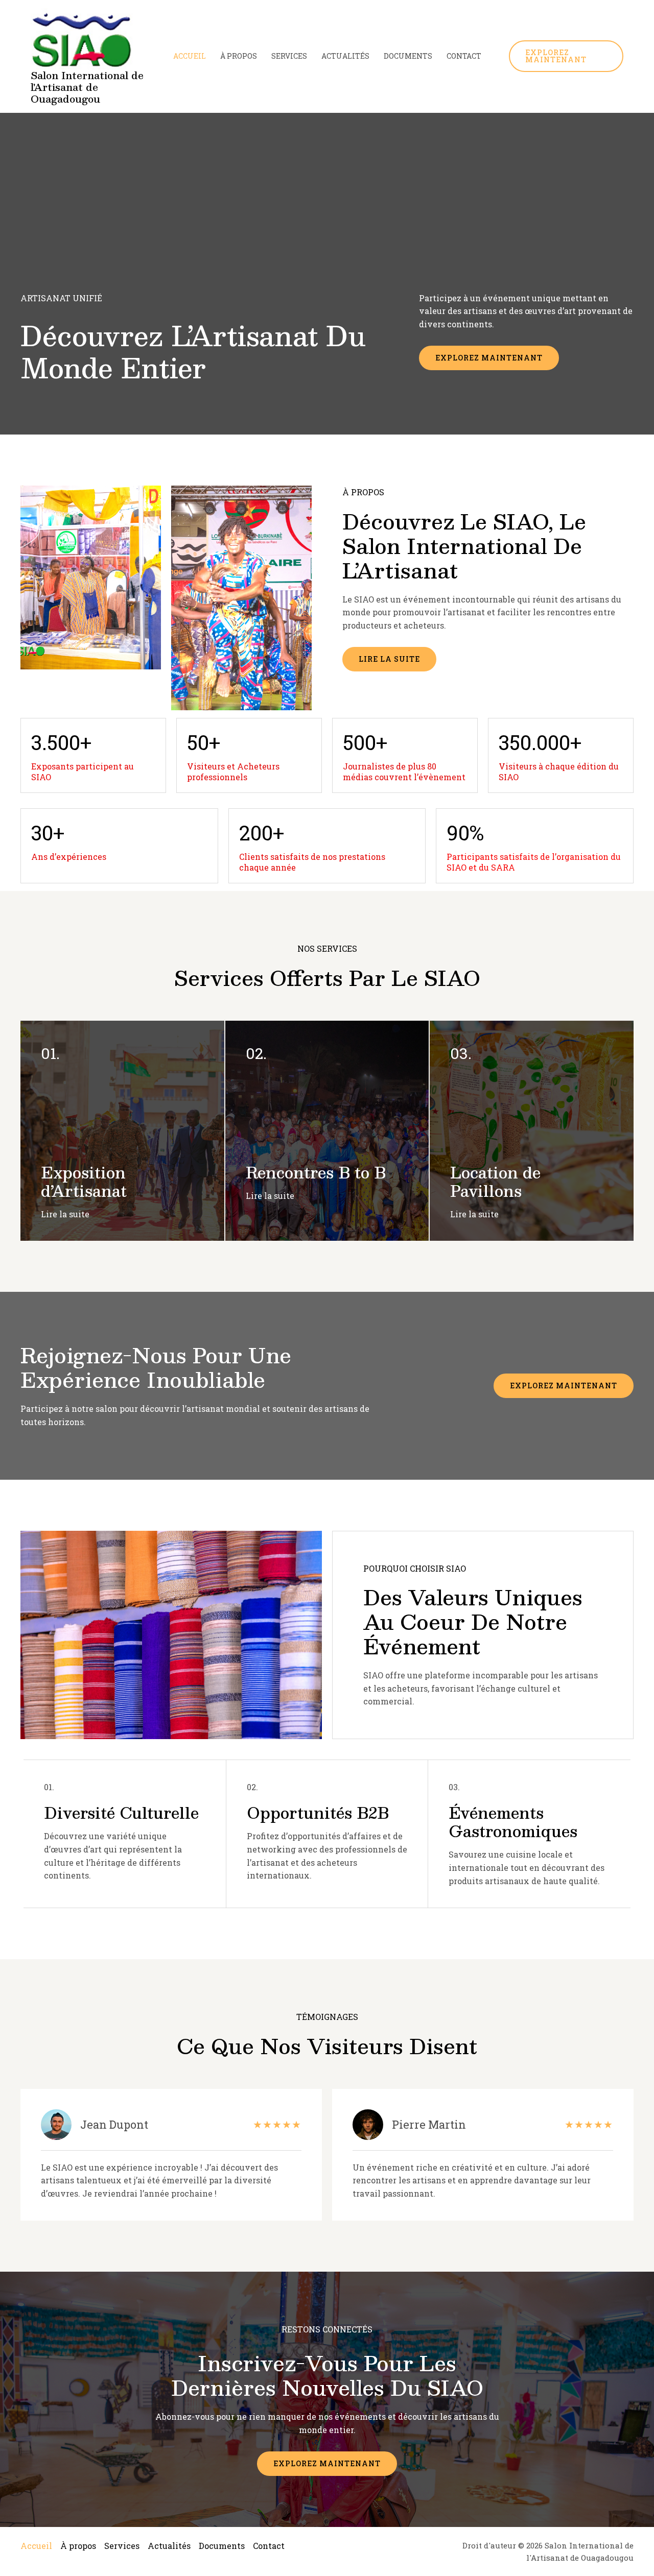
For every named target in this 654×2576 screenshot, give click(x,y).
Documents (408, 56)
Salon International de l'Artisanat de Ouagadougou (87, 87)
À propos (239, 56)
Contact (464, 56)
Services (289, 56)
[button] (566, 56)
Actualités (345, 56)
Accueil (190, 56)
